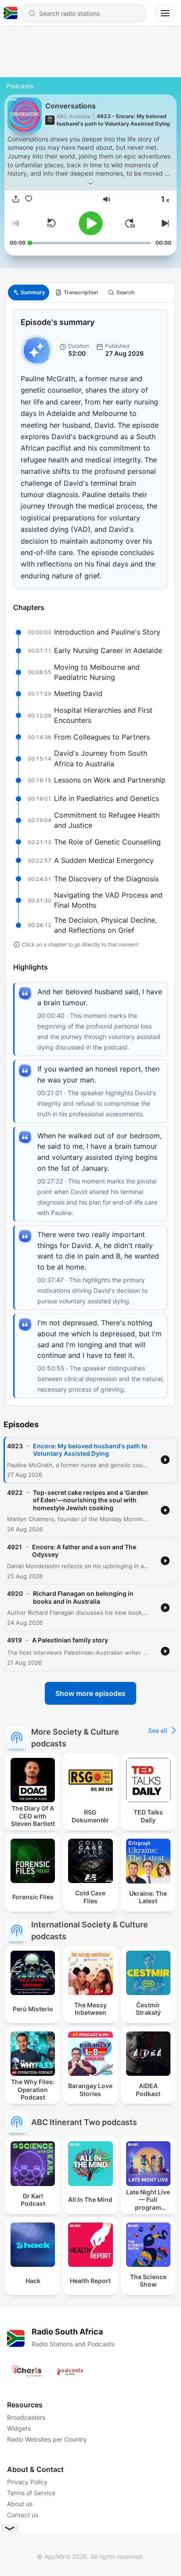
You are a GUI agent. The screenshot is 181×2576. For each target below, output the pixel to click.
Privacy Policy (27, 2482)
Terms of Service (31, 2493)
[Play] (91, 223)
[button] (107, 199)
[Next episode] (164, 223)
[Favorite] (29, 199)
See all (158, 1730)
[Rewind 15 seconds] (51, 223)
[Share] (16, 199)
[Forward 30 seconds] (130, 223)
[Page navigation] (165, 13)
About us (20, 2504)
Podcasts (20, 86)
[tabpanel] (90, 854)
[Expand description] (90, 184)
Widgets (19, 2428)
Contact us (23, 2515)
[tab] (29, 292)
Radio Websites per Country (47, 2439)
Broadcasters (26, 2417)
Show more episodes (90, 1693)
